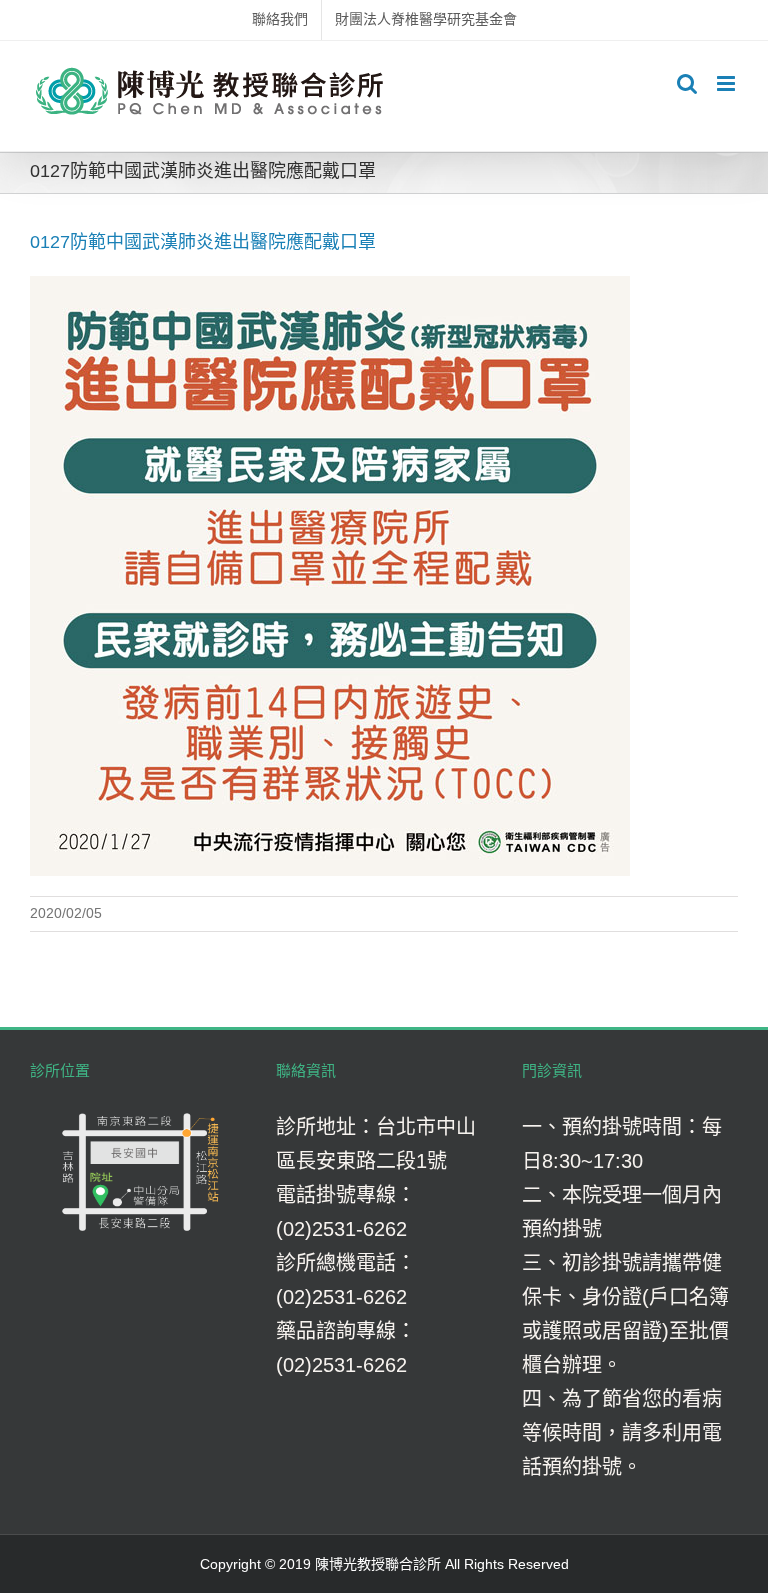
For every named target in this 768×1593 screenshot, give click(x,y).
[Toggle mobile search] (687, 83)
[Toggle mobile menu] (727, 83)
